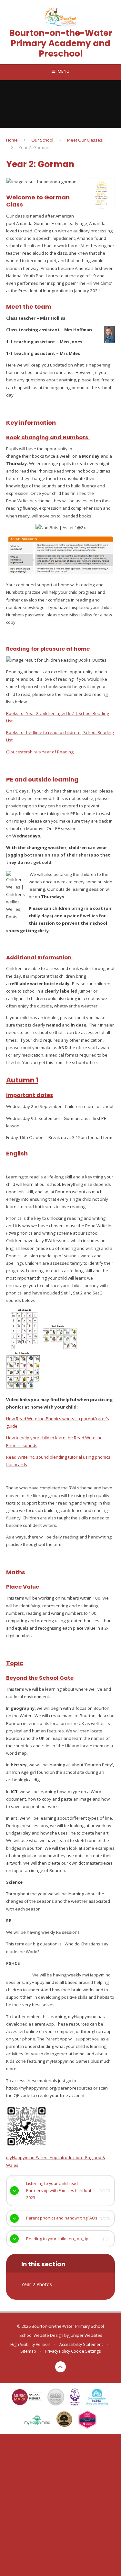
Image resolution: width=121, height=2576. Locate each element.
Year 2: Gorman (34, 147)
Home (12, 140)
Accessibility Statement (81, 2344)
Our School (42, 140)
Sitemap (28, 2351)
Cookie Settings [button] (86, 2351)
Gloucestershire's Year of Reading (40, 752)
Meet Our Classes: (85, 140)
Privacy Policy (57, 2351)
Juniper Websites (86, 2335)
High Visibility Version (30, 2344)
